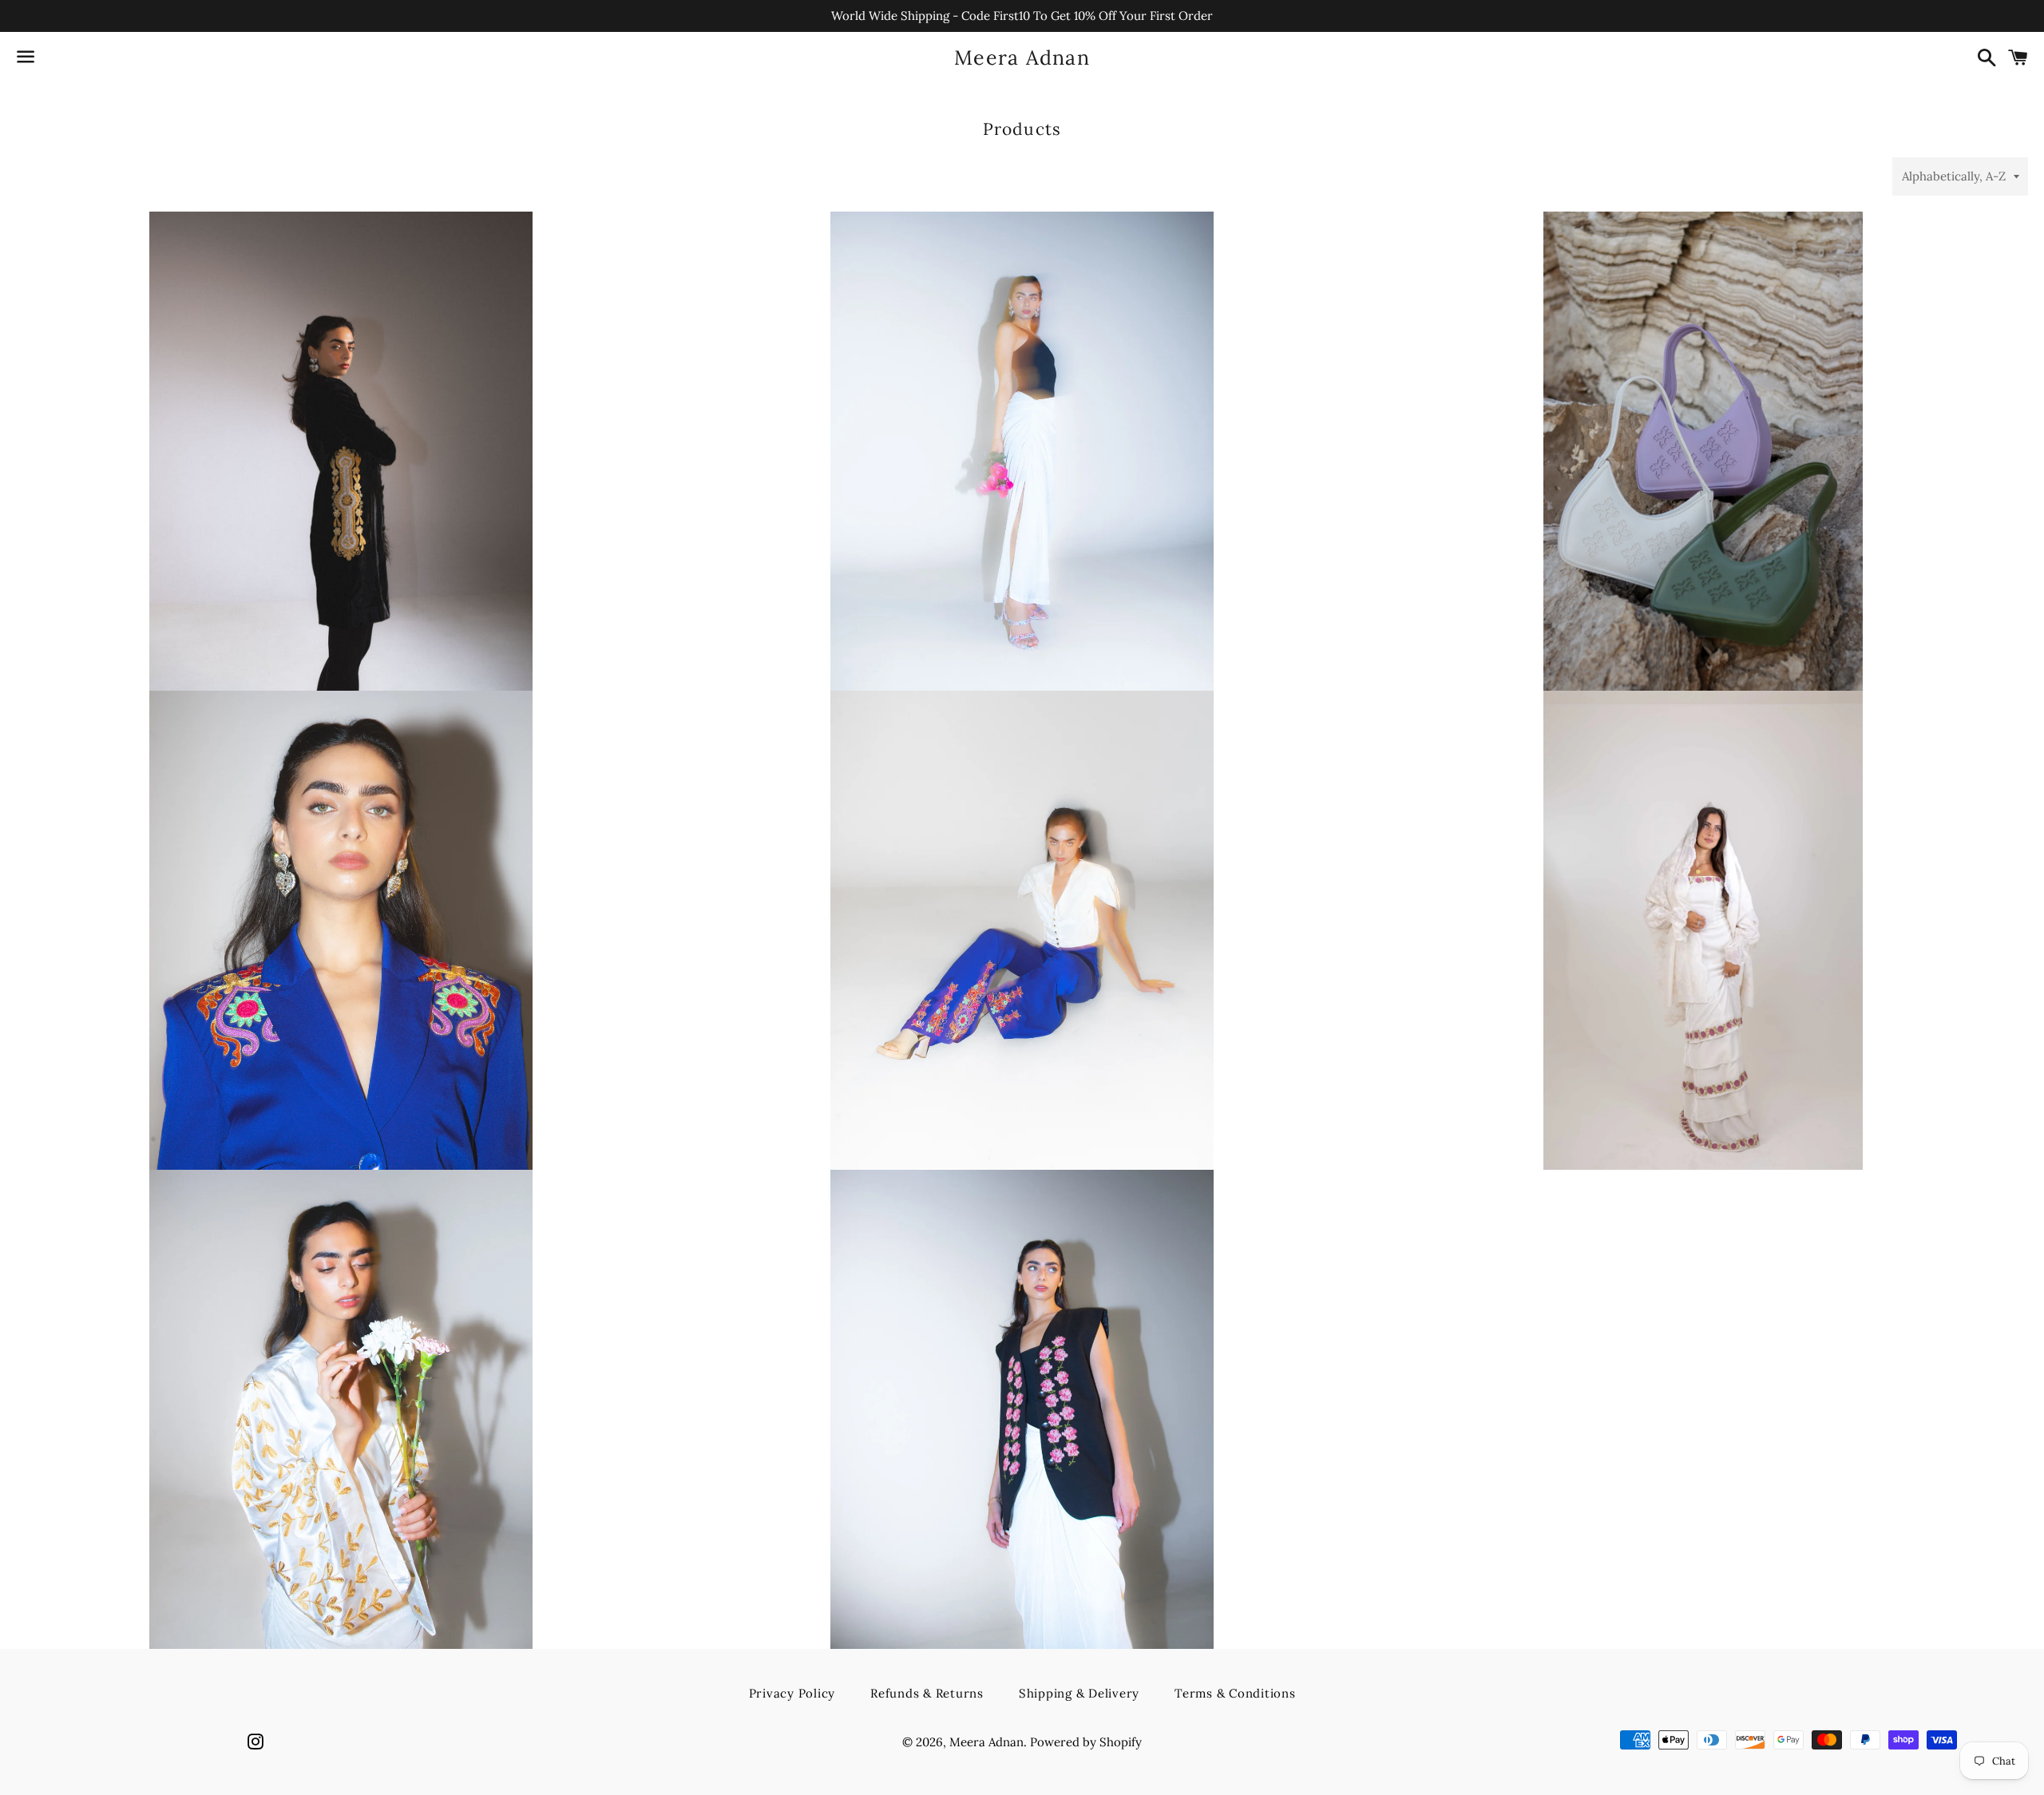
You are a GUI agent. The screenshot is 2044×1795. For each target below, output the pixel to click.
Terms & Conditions (1235, 1693)
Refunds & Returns (927, 1693)
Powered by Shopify (1086, 1742)
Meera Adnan (1022, 57)
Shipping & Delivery (1079, 1693)
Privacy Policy (792, 1693)
